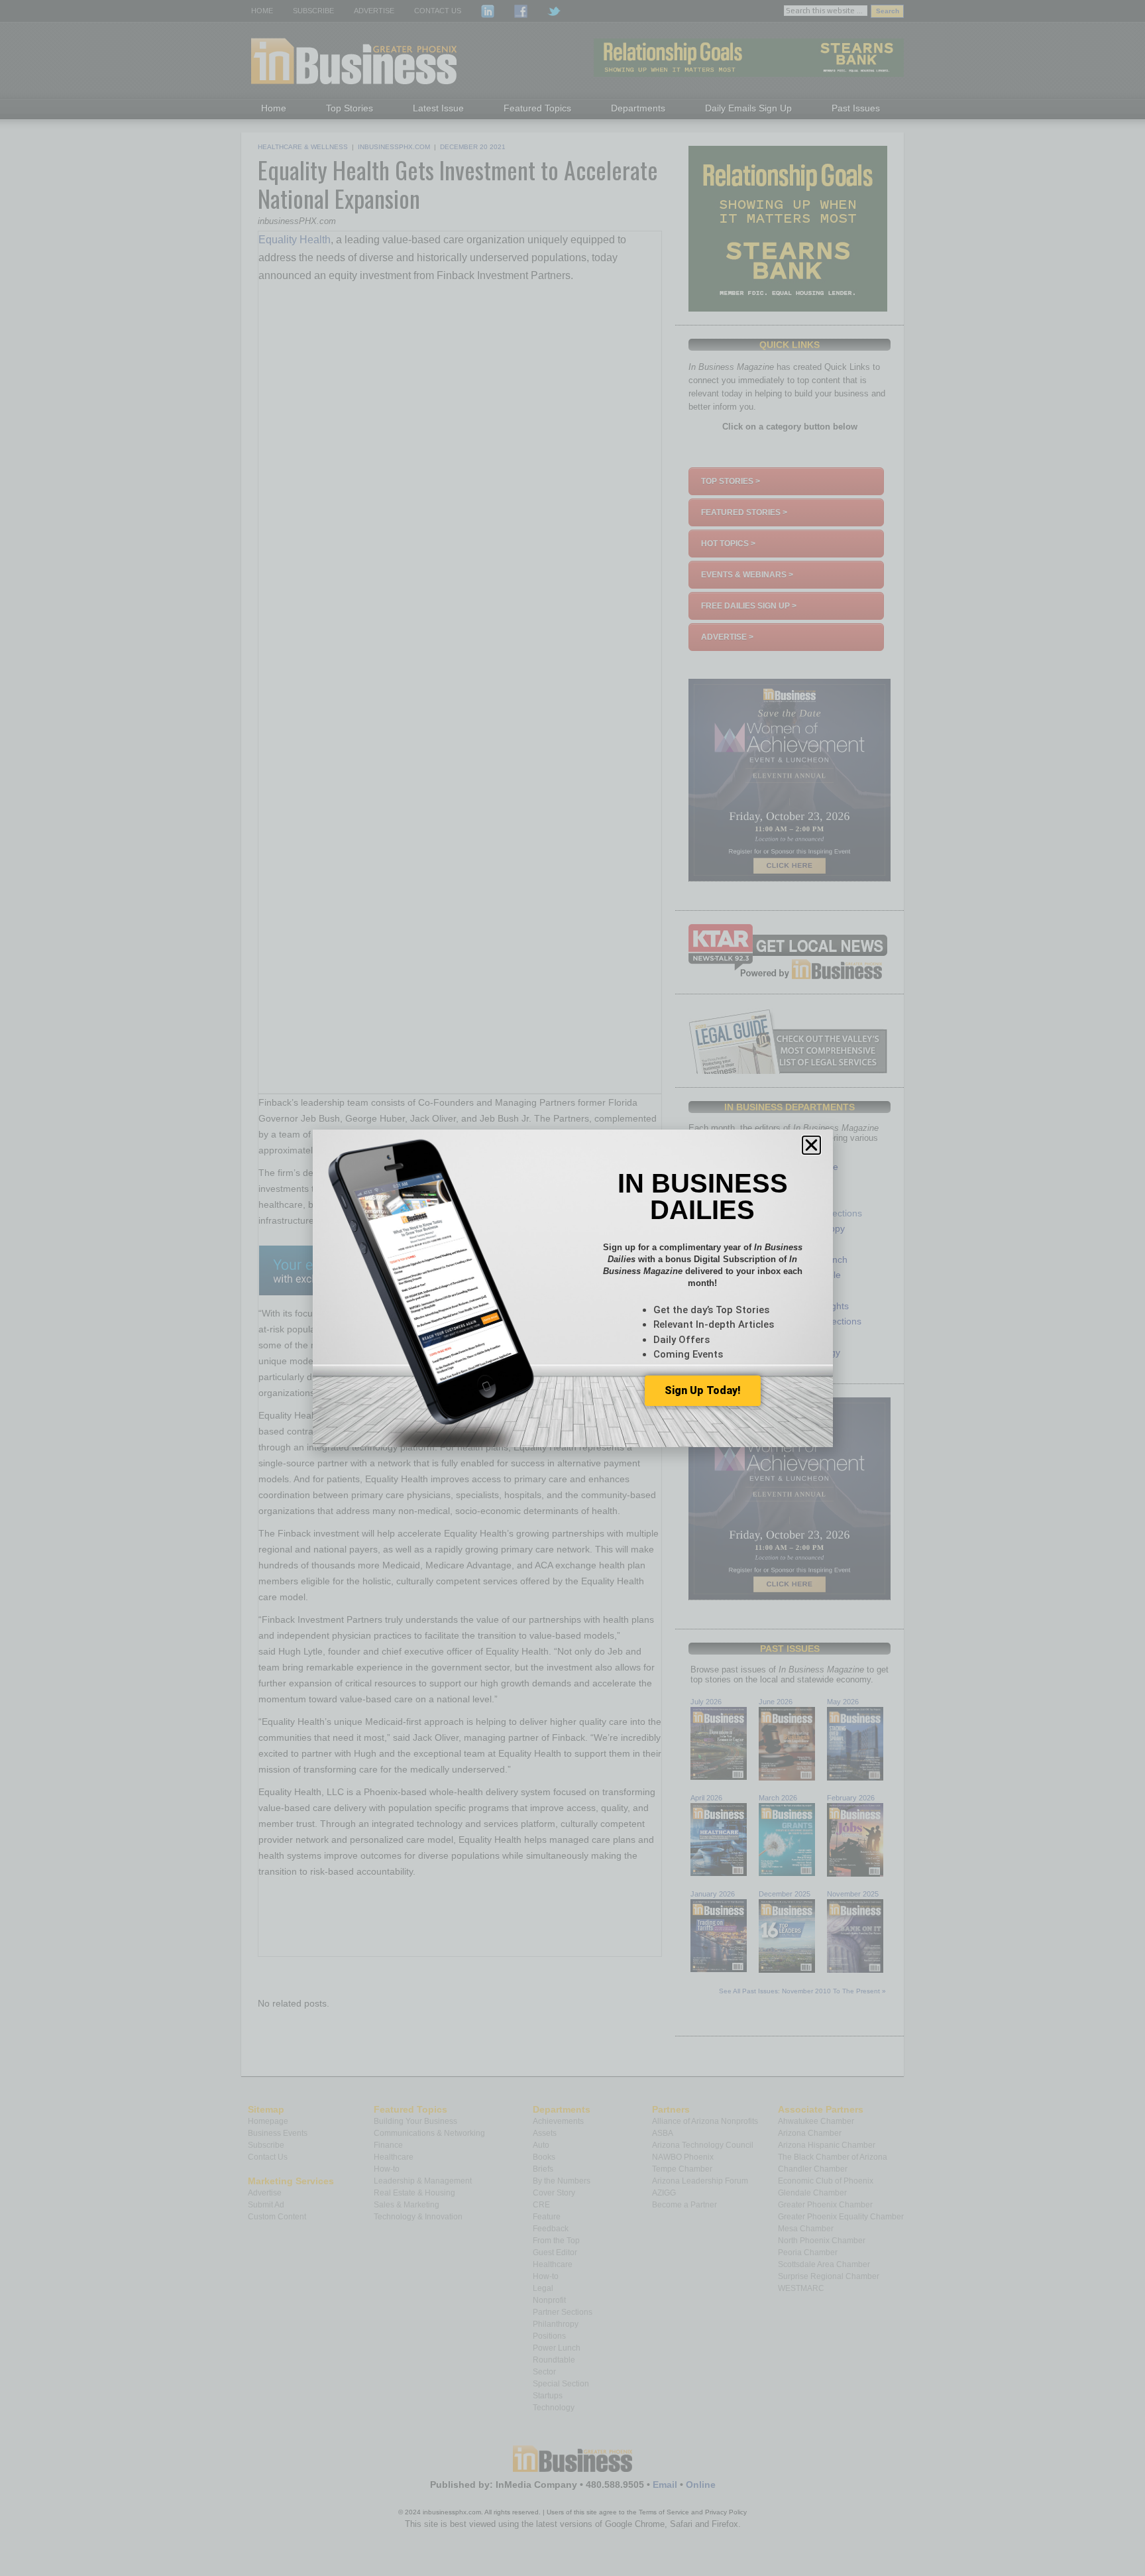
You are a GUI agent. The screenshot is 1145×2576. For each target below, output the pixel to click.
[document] (572, 1288)
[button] (811, 1145)
